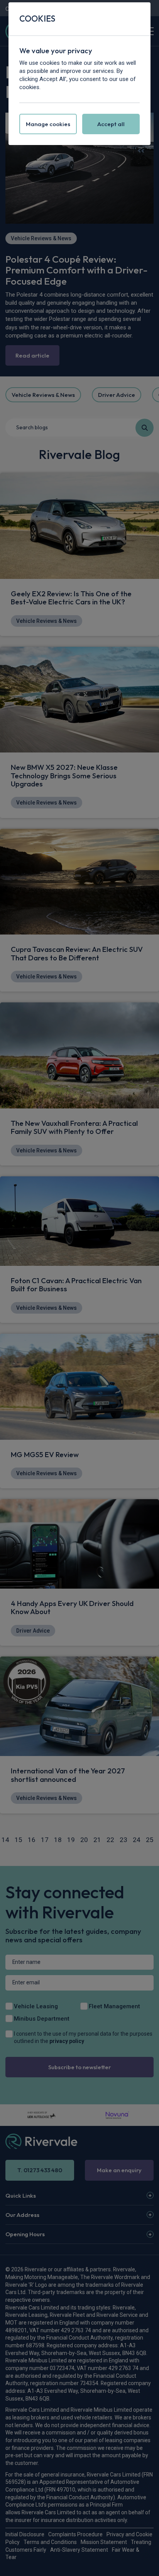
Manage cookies (48, 124)
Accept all (111, 124)
